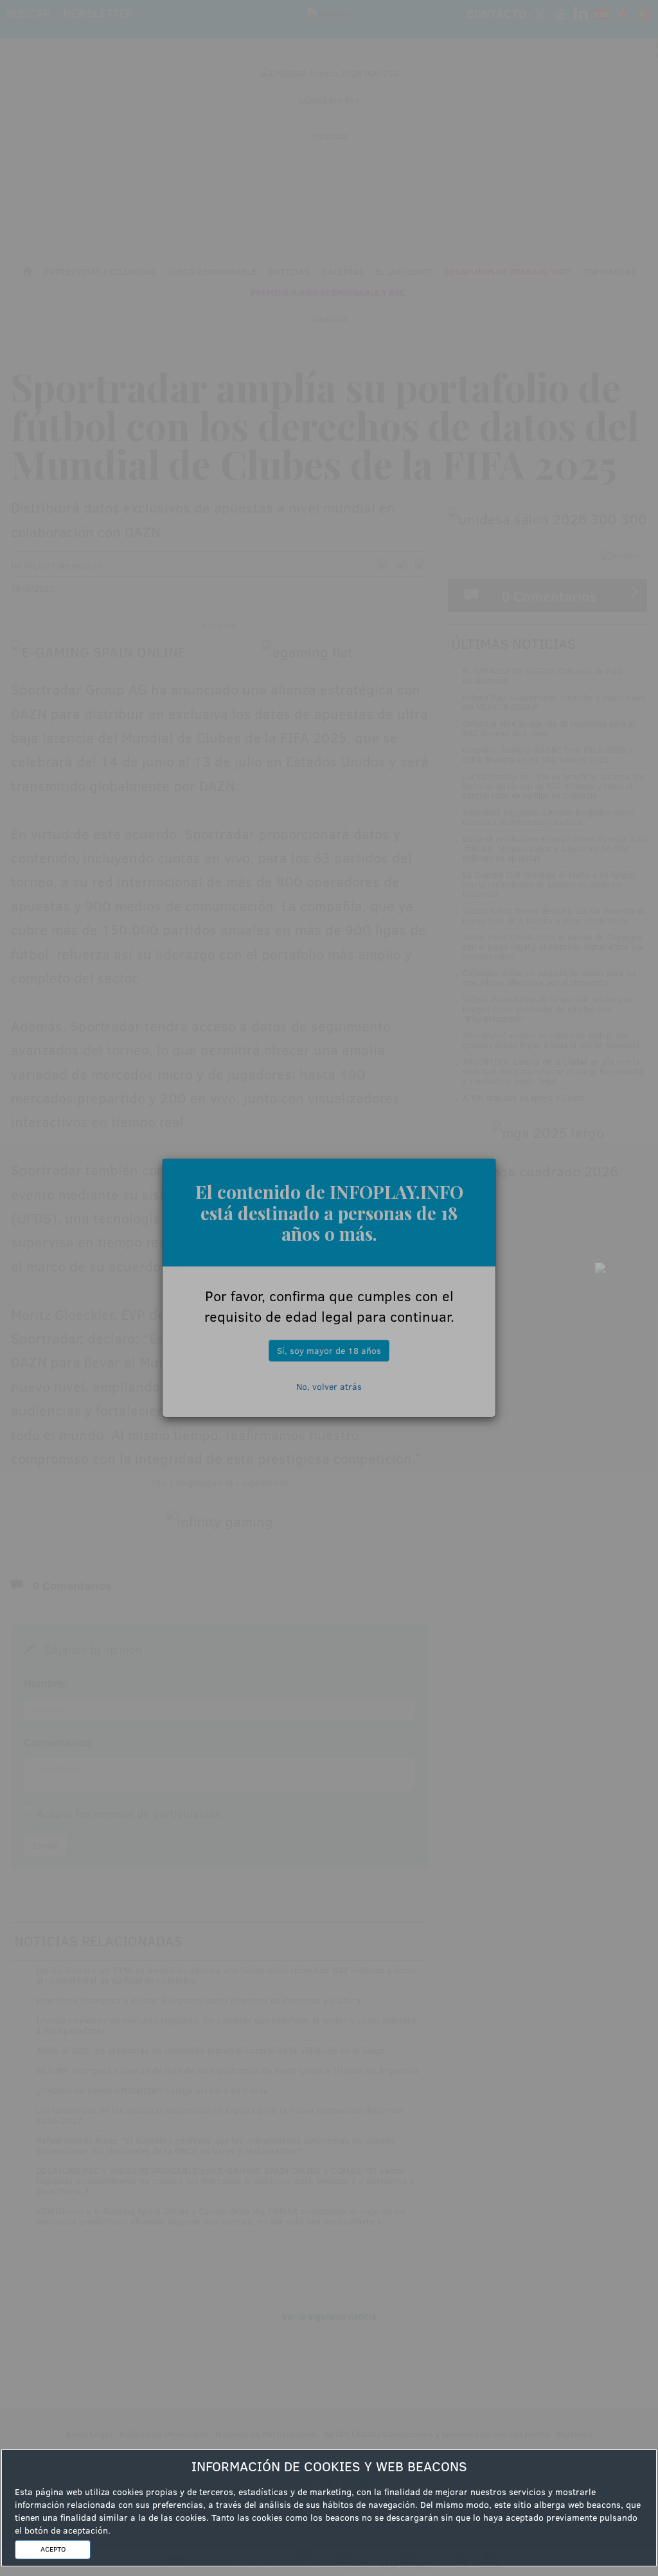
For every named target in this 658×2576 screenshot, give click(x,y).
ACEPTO (53, 2549)
